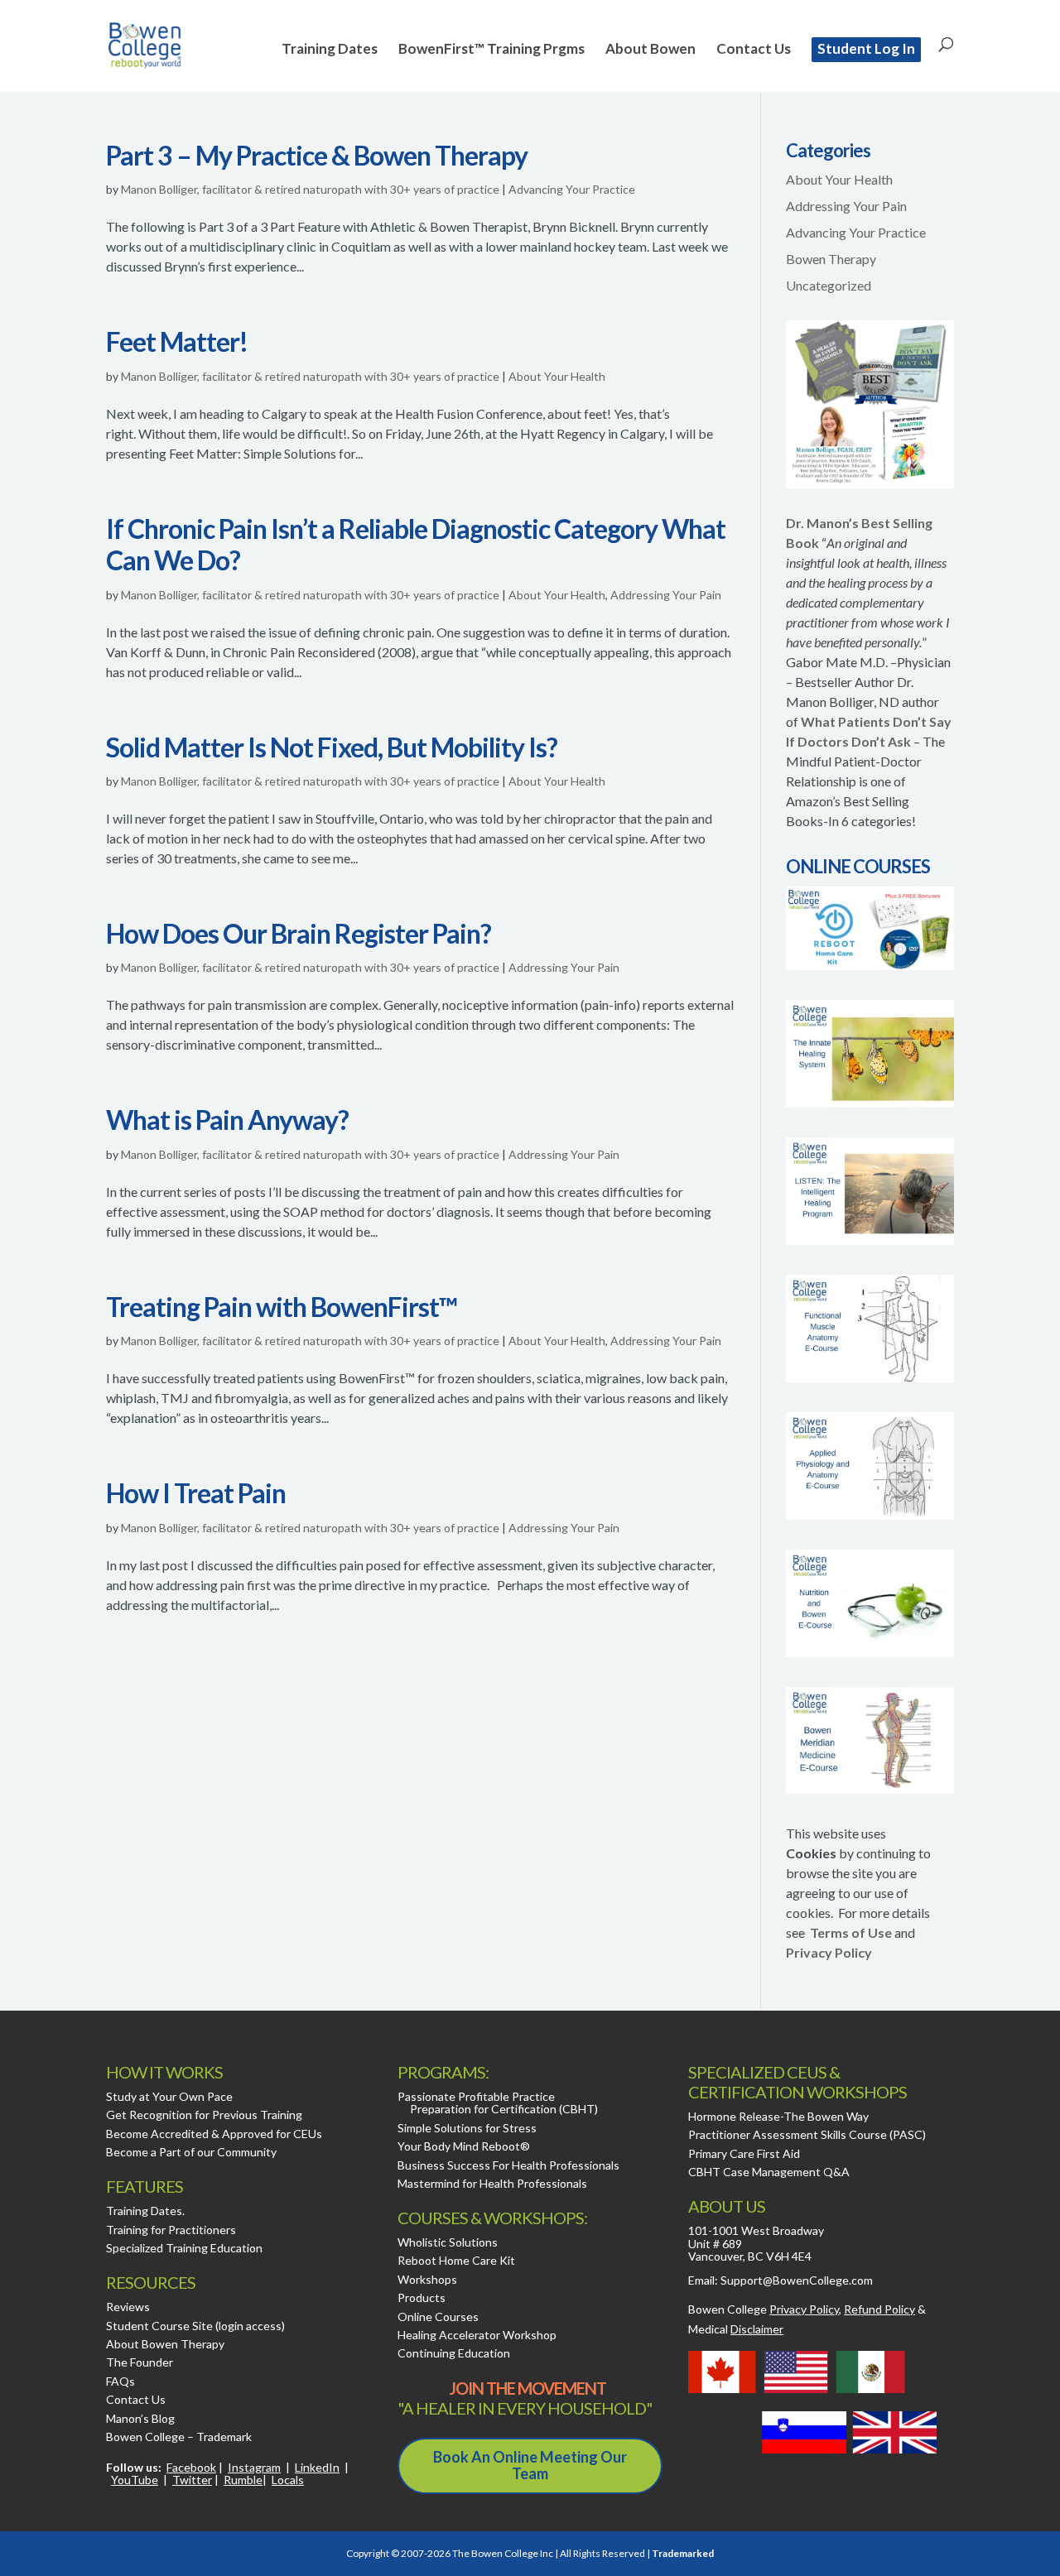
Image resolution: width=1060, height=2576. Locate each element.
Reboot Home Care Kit (456, 2260)
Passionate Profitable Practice (476, 2096)
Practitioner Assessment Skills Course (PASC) (807, 2134)
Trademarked (683, 2553)
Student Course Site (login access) (195, 2326)
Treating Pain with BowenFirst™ (282, 1307)
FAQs (120, 2381)
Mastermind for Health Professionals (492, 2183)
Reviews (128, 2307)
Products (422, 2297)
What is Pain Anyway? (227, 1120)
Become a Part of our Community (191, 2152)
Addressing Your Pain (666, 595)
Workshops (427, 2279)
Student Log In (866, 48)
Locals (288, 2480)
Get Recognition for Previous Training (204, 2115)
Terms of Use (851, 1932)
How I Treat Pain (196, 1493)
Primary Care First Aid (744, 2153)
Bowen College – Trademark (179, 2437)
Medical (736, 2329)
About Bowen (650, 50)
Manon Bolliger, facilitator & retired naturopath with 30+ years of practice (310, 189)
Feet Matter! (177, 341)
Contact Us (754, 50)
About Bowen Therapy (165, 2344)
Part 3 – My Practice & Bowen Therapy (317, 155)
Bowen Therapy (831, 259)
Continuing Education (454, 2353)
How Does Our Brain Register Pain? (299, 933)
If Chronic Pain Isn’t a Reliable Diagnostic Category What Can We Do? (416, 544)
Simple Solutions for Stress (467, 2128)
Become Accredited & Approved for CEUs (214, 2134)
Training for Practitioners (171, 2230)
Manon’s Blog (140, 2418)
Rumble (243, 2480)
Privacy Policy (829, 1952)
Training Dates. (145, 2211)
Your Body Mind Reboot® (464, 2146)
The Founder (140, 2362)
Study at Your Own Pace (169, 2096)
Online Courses (438, 2316)
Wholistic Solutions (448, 2242)
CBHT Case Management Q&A (769, 2172)
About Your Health (557, 376)
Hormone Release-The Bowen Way (778, 2116)
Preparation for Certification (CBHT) (504, 2109)
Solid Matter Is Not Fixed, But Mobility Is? (332, 747)
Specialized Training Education (184, 2248)
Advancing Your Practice (572, 189)
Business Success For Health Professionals (508, 2165)
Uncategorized (829, 285)
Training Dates (330, 50)
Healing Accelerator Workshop (477, 2335)
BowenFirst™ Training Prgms (491, 50)
